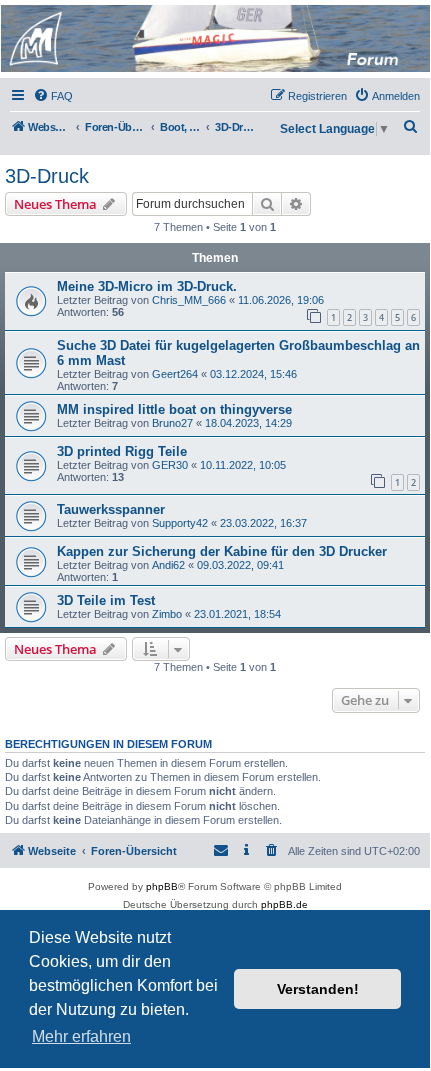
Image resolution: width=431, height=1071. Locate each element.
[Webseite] (214, 38)
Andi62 (168, 565)
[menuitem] (53, 96)
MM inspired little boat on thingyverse (174, 409)
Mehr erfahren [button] (81, 1036)
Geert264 (175, 374)
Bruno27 (172, 423)
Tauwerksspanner (111, 509)
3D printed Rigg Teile (122, 451)
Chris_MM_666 (189, 300)
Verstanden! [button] (318, 989)
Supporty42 (180, 523)
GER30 (170, 465)
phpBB (162, 886)
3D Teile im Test (106, 600)
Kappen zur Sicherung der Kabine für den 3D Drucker (222, 551)
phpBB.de (284, 904)
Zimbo (167, 614)
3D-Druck (47, 176)
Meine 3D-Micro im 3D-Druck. (147, 286)
